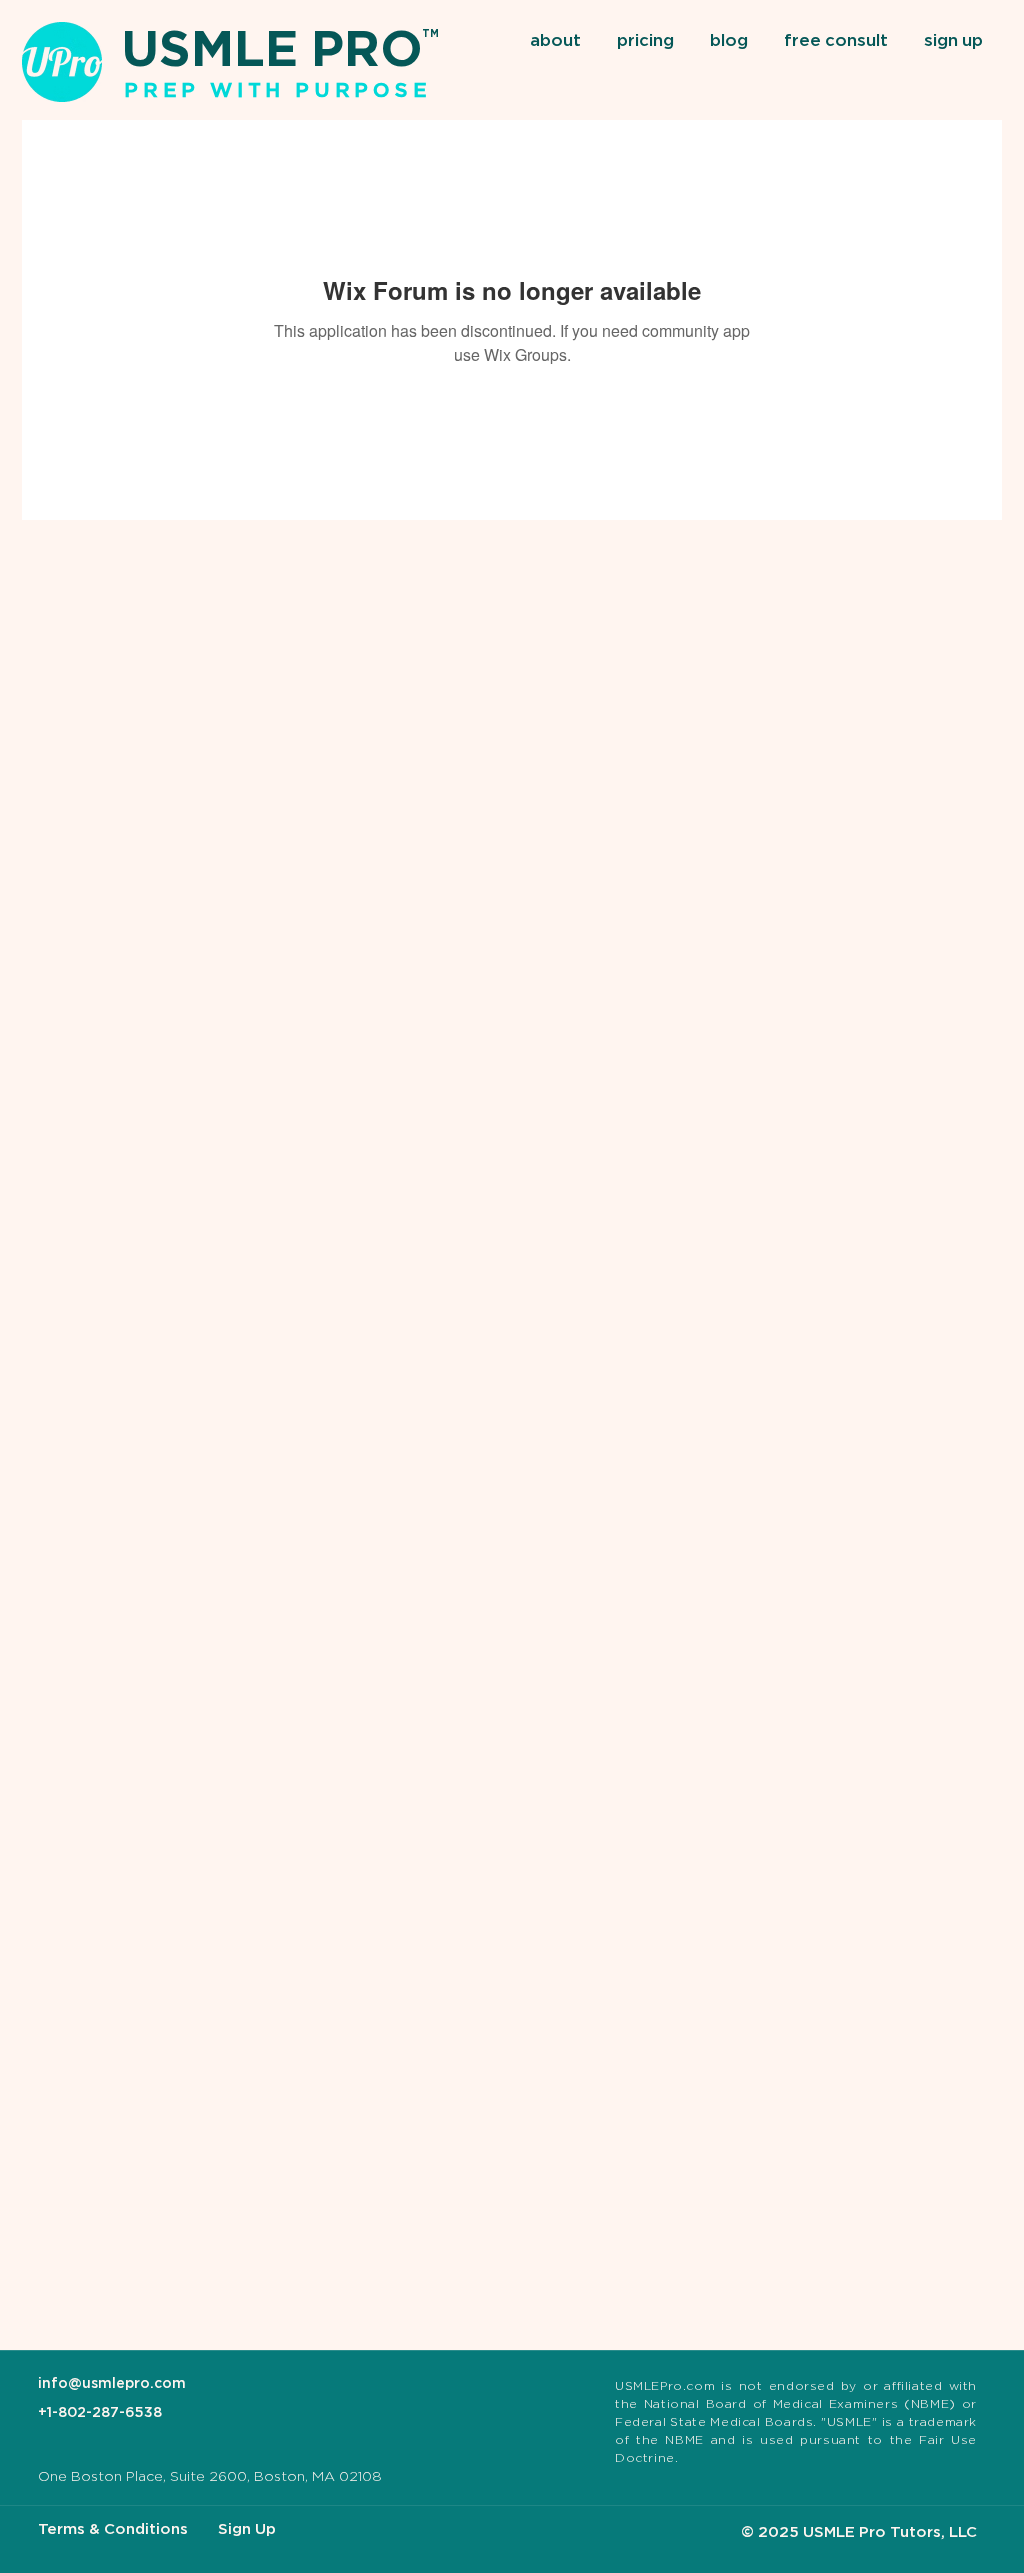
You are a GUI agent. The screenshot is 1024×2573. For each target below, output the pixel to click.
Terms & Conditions (113, 2529)
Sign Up (247, 2529)
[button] (558, 42)
